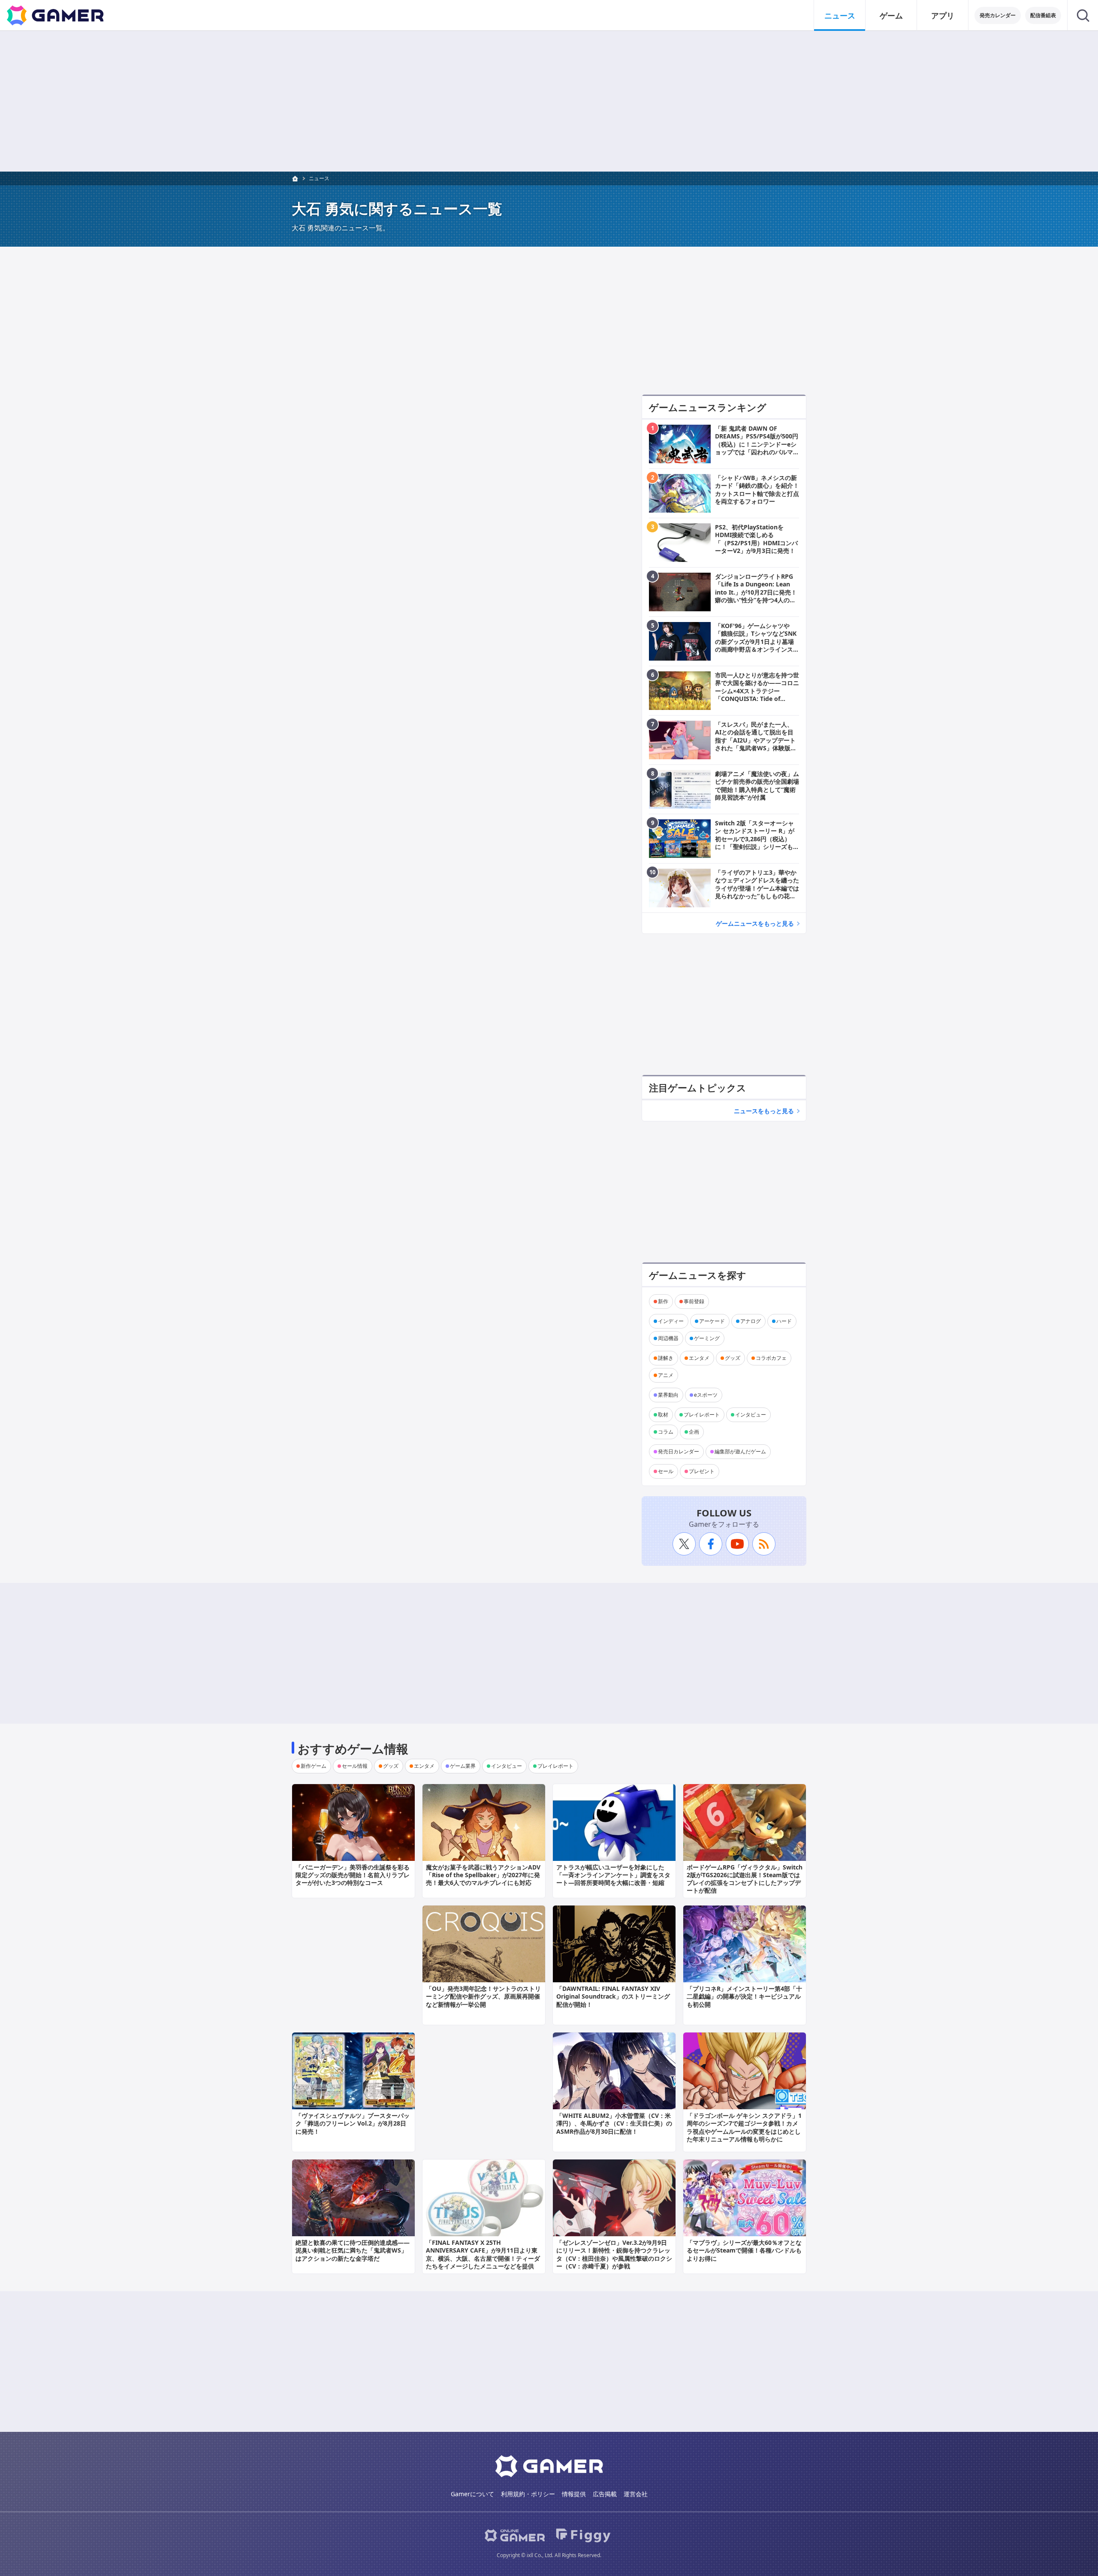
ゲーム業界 (463, 1766)
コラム (666, 1432)
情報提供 (574, 2494)
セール (666, 1471)
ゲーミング (707, 1338)
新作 (663, 1301)
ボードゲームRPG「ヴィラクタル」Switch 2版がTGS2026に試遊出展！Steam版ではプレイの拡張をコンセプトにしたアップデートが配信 (745, 1879)
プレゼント (702, 1471)
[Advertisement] (549, 101)
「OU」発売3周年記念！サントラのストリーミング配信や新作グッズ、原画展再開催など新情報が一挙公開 (483, 1996)
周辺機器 (668, 1338)
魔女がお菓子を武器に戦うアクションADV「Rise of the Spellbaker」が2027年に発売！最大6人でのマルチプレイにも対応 (483, 1875)
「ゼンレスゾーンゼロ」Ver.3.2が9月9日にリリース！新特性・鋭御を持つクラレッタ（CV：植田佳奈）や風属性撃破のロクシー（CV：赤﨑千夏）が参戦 (614, 2254)
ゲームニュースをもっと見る (755, 923)
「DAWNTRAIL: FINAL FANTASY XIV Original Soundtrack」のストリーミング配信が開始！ (613, 1996)
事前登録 (694, 1301)
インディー (671, 1321)
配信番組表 (1043, 15)
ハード (784, 1321)
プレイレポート (702, 1415)
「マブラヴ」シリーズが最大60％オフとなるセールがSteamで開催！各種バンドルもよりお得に (744, 2250)
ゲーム (891, 15)
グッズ (733, 1358)
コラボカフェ (771, 1358)
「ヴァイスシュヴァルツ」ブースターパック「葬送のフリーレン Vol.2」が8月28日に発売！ (353, 2123)
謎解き (666, 1358)
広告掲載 (605, 2494)
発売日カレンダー (679, 1451)
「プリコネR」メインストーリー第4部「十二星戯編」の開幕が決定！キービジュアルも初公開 (744, 1996)
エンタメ (699, 1358)
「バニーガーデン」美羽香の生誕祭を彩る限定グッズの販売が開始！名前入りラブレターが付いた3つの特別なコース (353, 1875)
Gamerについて (472, 2494)
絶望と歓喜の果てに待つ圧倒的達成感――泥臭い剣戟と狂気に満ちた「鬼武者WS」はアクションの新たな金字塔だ (353, 2250)
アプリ (943, 15)
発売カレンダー (998, 15)
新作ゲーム (314, 1766)
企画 (694, 1432)
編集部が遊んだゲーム (740, 1451)
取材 (663, 1415)
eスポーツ (706, 1395)
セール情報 (355, 1766)
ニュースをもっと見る (764, 1111)
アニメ (666, 1375)
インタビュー (751, 1415)
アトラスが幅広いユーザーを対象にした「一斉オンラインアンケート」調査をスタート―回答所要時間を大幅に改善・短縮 (613, 1875)
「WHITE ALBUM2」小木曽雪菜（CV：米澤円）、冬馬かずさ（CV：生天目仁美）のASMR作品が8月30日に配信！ (614, 2123)
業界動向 (668, 1395)
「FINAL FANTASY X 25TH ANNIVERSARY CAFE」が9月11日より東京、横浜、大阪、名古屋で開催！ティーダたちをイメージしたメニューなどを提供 (483, 2254)
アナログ (751, 1321)
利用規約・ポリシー (528, 2494)
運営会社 (636, 2494)
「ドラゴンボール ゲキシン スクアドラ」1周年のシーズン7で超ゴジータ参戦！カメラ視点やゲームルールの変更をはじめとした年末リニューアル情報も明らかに (744, 2127)
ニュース (840, 15)
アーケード (712, 1321)
